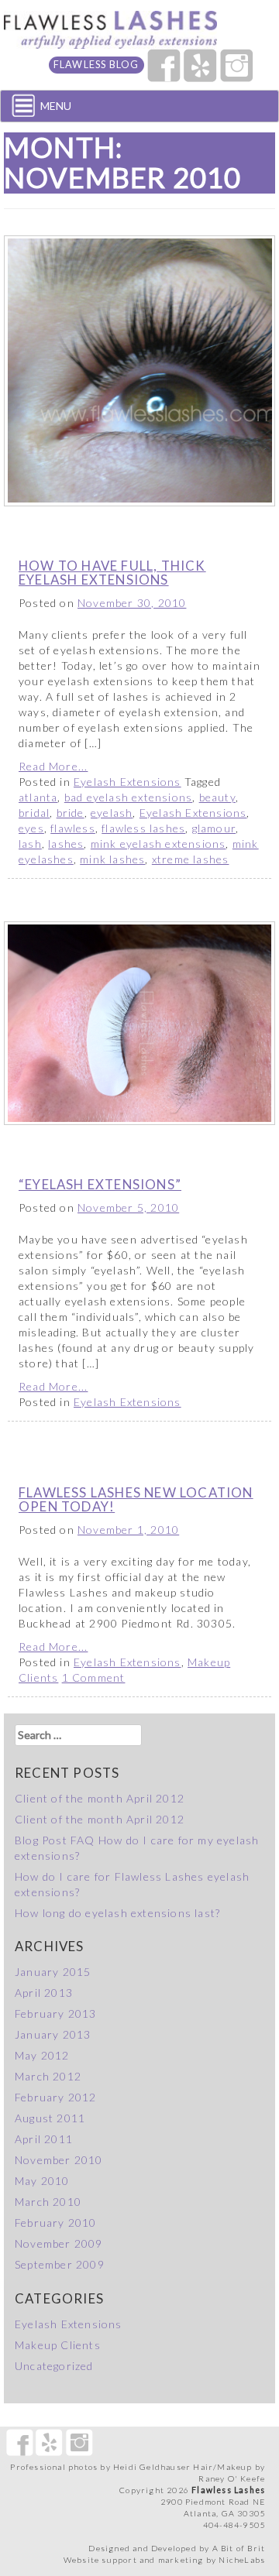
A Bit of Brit (239, 2548)
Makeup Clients (58, 2345)
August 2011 (50, 2118)
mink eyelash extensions (158, 844)
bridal (34, 813)
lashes (66, 844)
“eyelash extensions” (100, 1184)
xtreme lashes (191, 859)
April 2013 (44, 1993)
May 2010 (42, 2181)
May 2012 (42, 2055)
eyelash (112, 813)
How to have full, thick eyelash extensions (112, 573)
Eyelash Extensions (127, 782)
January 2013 (53, 2034)
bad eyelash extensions (128, 797)
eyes (31, 828)
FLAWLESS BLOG (96, 65)
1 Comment (94, 1677)
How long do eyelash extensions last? (117, 1913)
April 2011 (44, 2139)
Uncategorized (54, 2366)
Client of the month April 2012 (100, 1798)
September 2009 (60, 2264)
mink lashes (112, 859)
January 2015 (53, 1972)
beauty (217, 797)
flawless (73, 828)
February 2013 (56, 2013)
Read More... (53, 766)
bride (71, 813)
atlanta (38, 797)
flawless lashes (143, 828)
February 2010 (56, 2223)
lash (30, 844)
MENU (56, 106)
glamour (214, 828)
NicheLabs (242, 2560)
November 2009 (59, 2243)
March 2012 (48, 2076)
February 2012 (56, 2097)
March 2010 (48, 2202)
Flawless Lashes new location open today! (136, 1499)
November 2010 (59, 2160)
